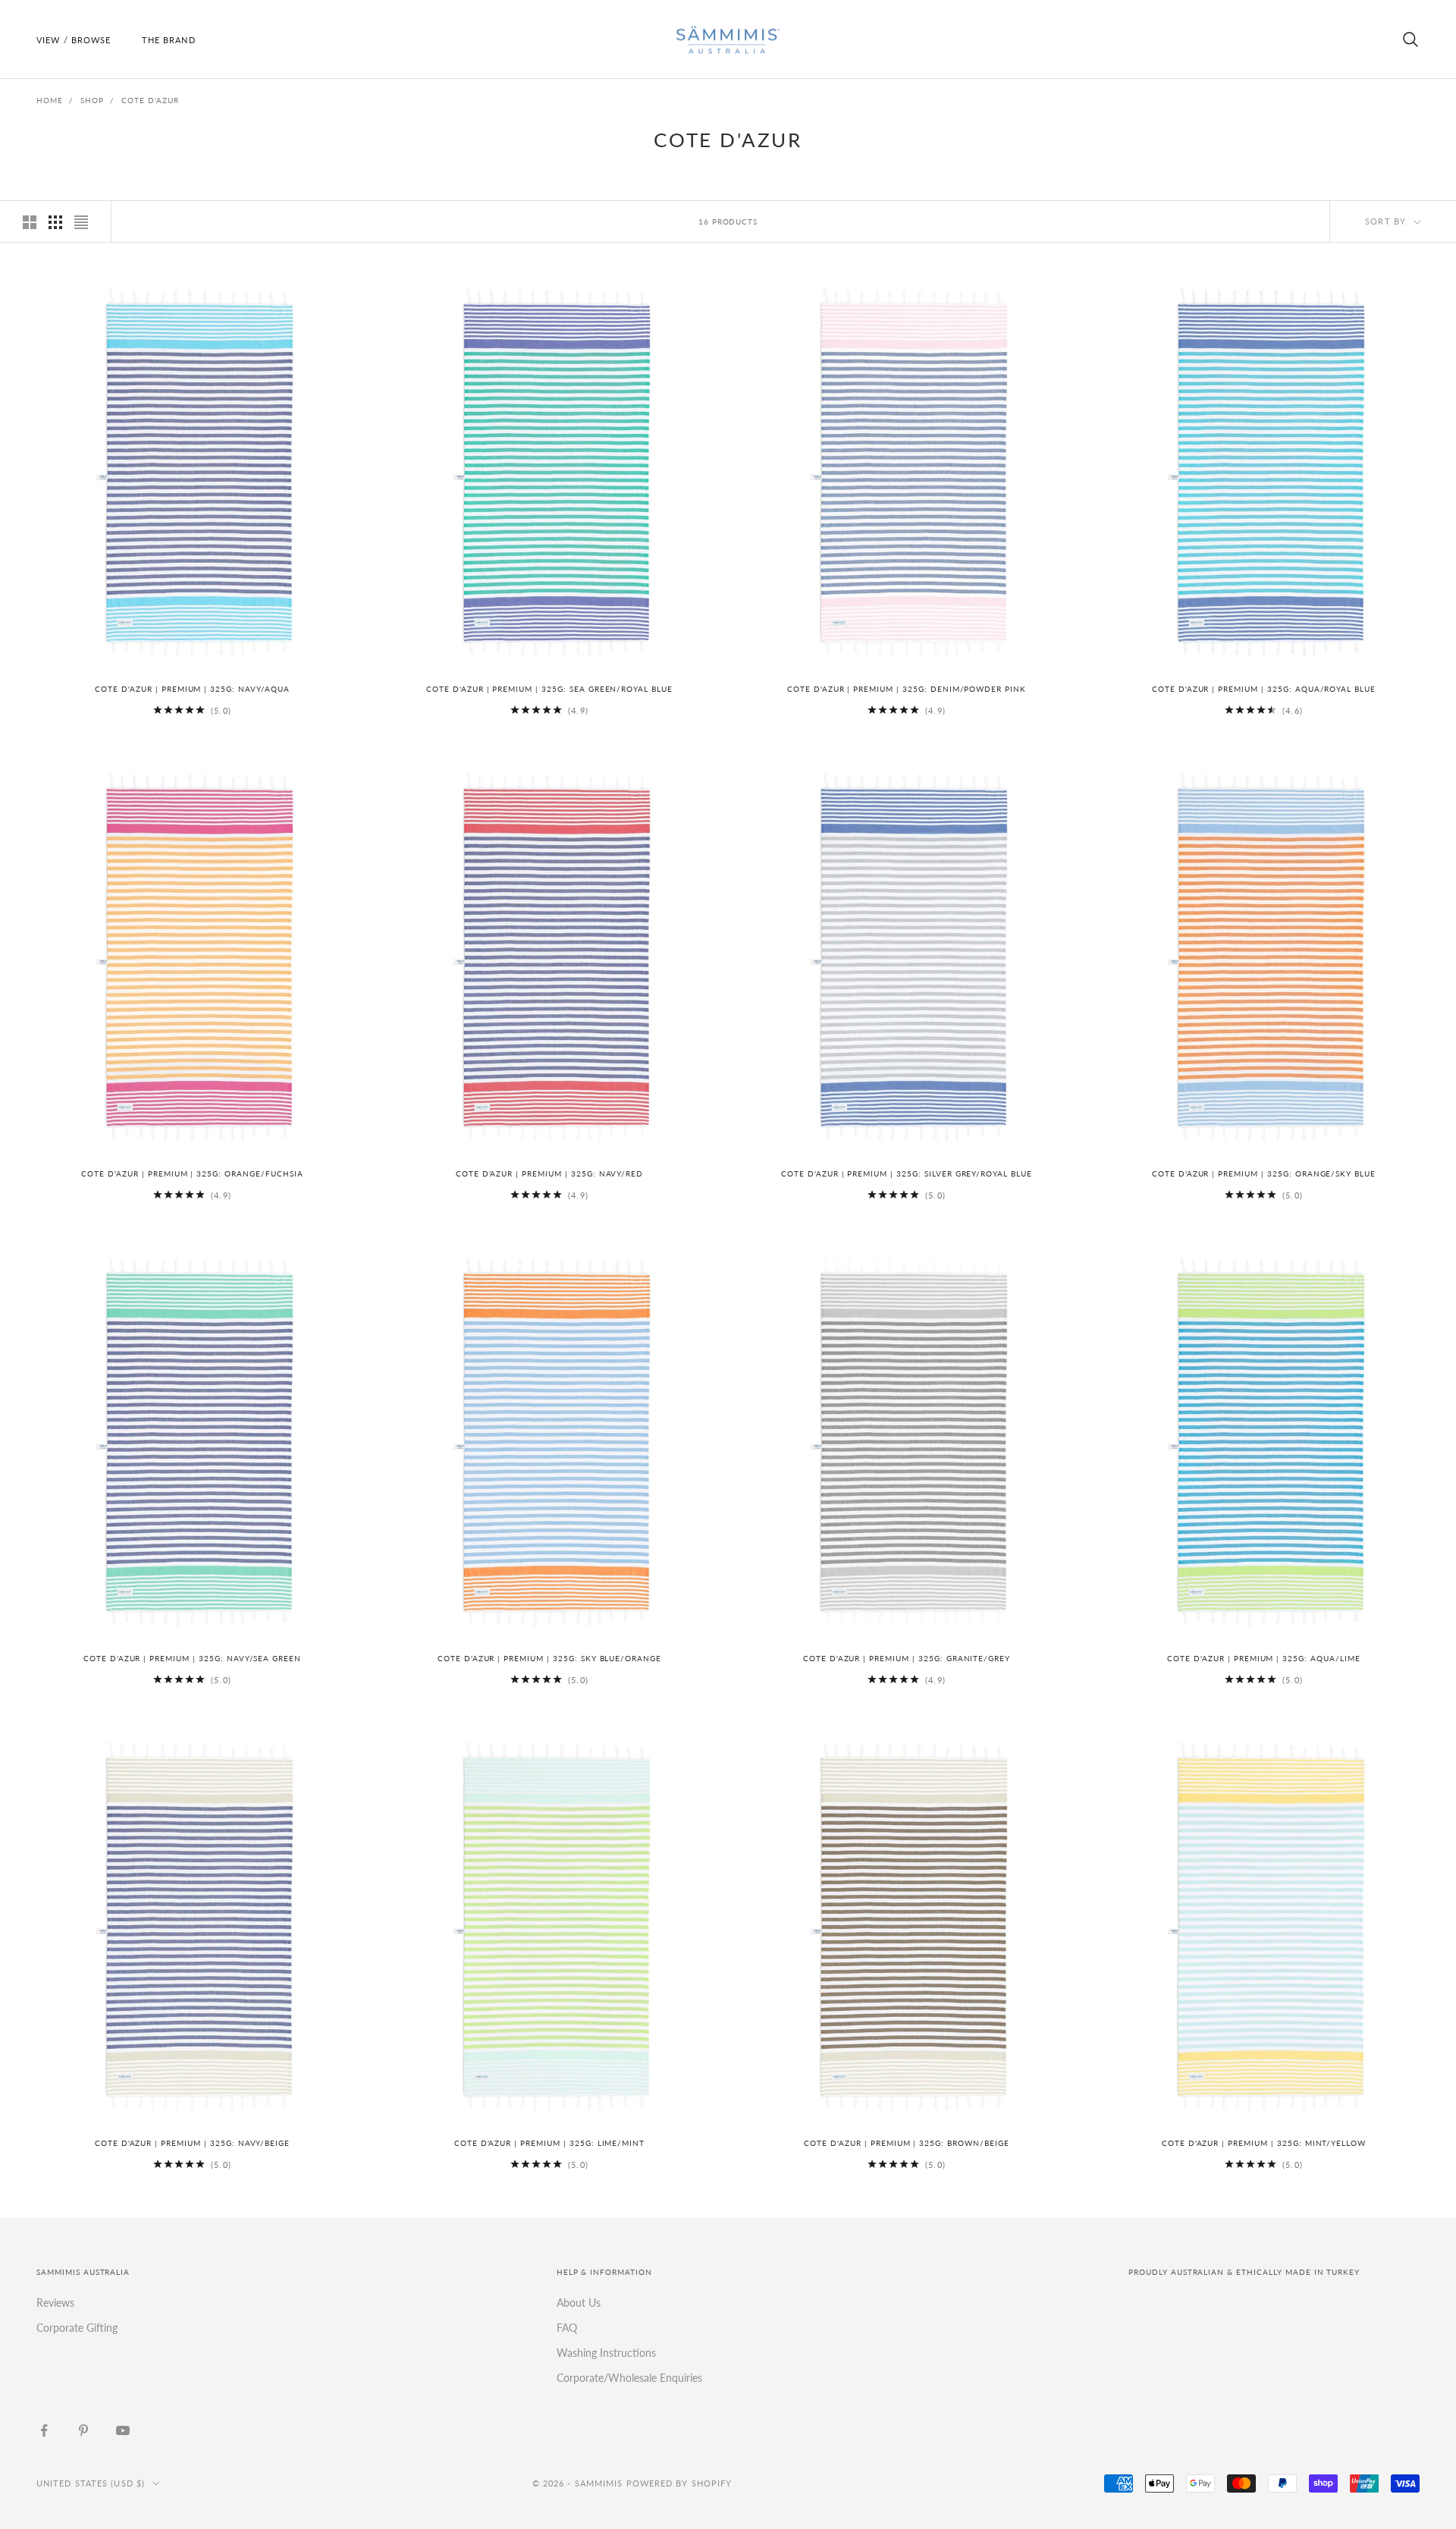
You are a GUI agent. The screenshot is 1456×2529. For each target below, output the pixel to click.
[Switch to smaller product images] (55, 222)
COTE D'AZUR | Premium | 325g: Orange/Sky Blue (1264, 1174)
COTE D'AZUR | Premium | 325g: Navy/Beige (192, 2143)
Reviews (55, 2303)
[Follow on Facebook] (44, 2430)
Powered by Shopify (679, 2483)
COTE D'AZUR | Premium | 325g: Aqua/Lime (1263, 1659)
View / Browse (74, 40)
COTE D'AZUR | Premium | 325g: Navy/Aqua (192, 689)
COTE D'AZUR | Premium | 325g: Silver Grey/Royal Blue (907, 1174)
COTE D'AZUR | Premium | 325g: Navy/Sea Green (192, 1659)
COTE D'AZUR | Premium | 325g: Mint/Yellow (1264, 2143)
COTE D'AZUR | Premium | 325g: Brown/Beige (906, 2143)
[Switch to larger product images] (30, 222)
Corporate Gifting (77, 2328)
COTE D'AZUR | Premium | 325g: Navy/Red (549, 1174)
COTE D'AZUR (150, 100)
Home (50, 100)
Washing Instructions (606, 2353)
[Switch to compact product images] (81, 222)
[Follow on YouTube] (123, 2430)
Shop (92, 100)
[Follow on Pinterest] (83, 2430)
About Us (579, 2303)
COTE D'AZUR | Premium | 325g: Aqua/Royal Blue (1264, 689)
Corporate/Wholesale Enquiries (629, 2378)
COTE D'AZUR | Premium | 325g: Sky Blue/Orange (549, 1659)
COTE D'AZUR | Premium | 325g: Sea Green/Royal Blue (549, 689)
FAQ (567, 2328)
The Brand (169, 40)
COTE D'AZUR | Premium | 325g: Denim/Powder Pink (907, 689)
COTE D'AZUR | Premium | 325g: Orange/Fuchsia (192, 1174)
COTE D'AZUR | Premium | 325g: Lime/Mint (549, 2143)
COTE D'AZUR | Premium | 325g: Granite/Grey (907, 1659)
